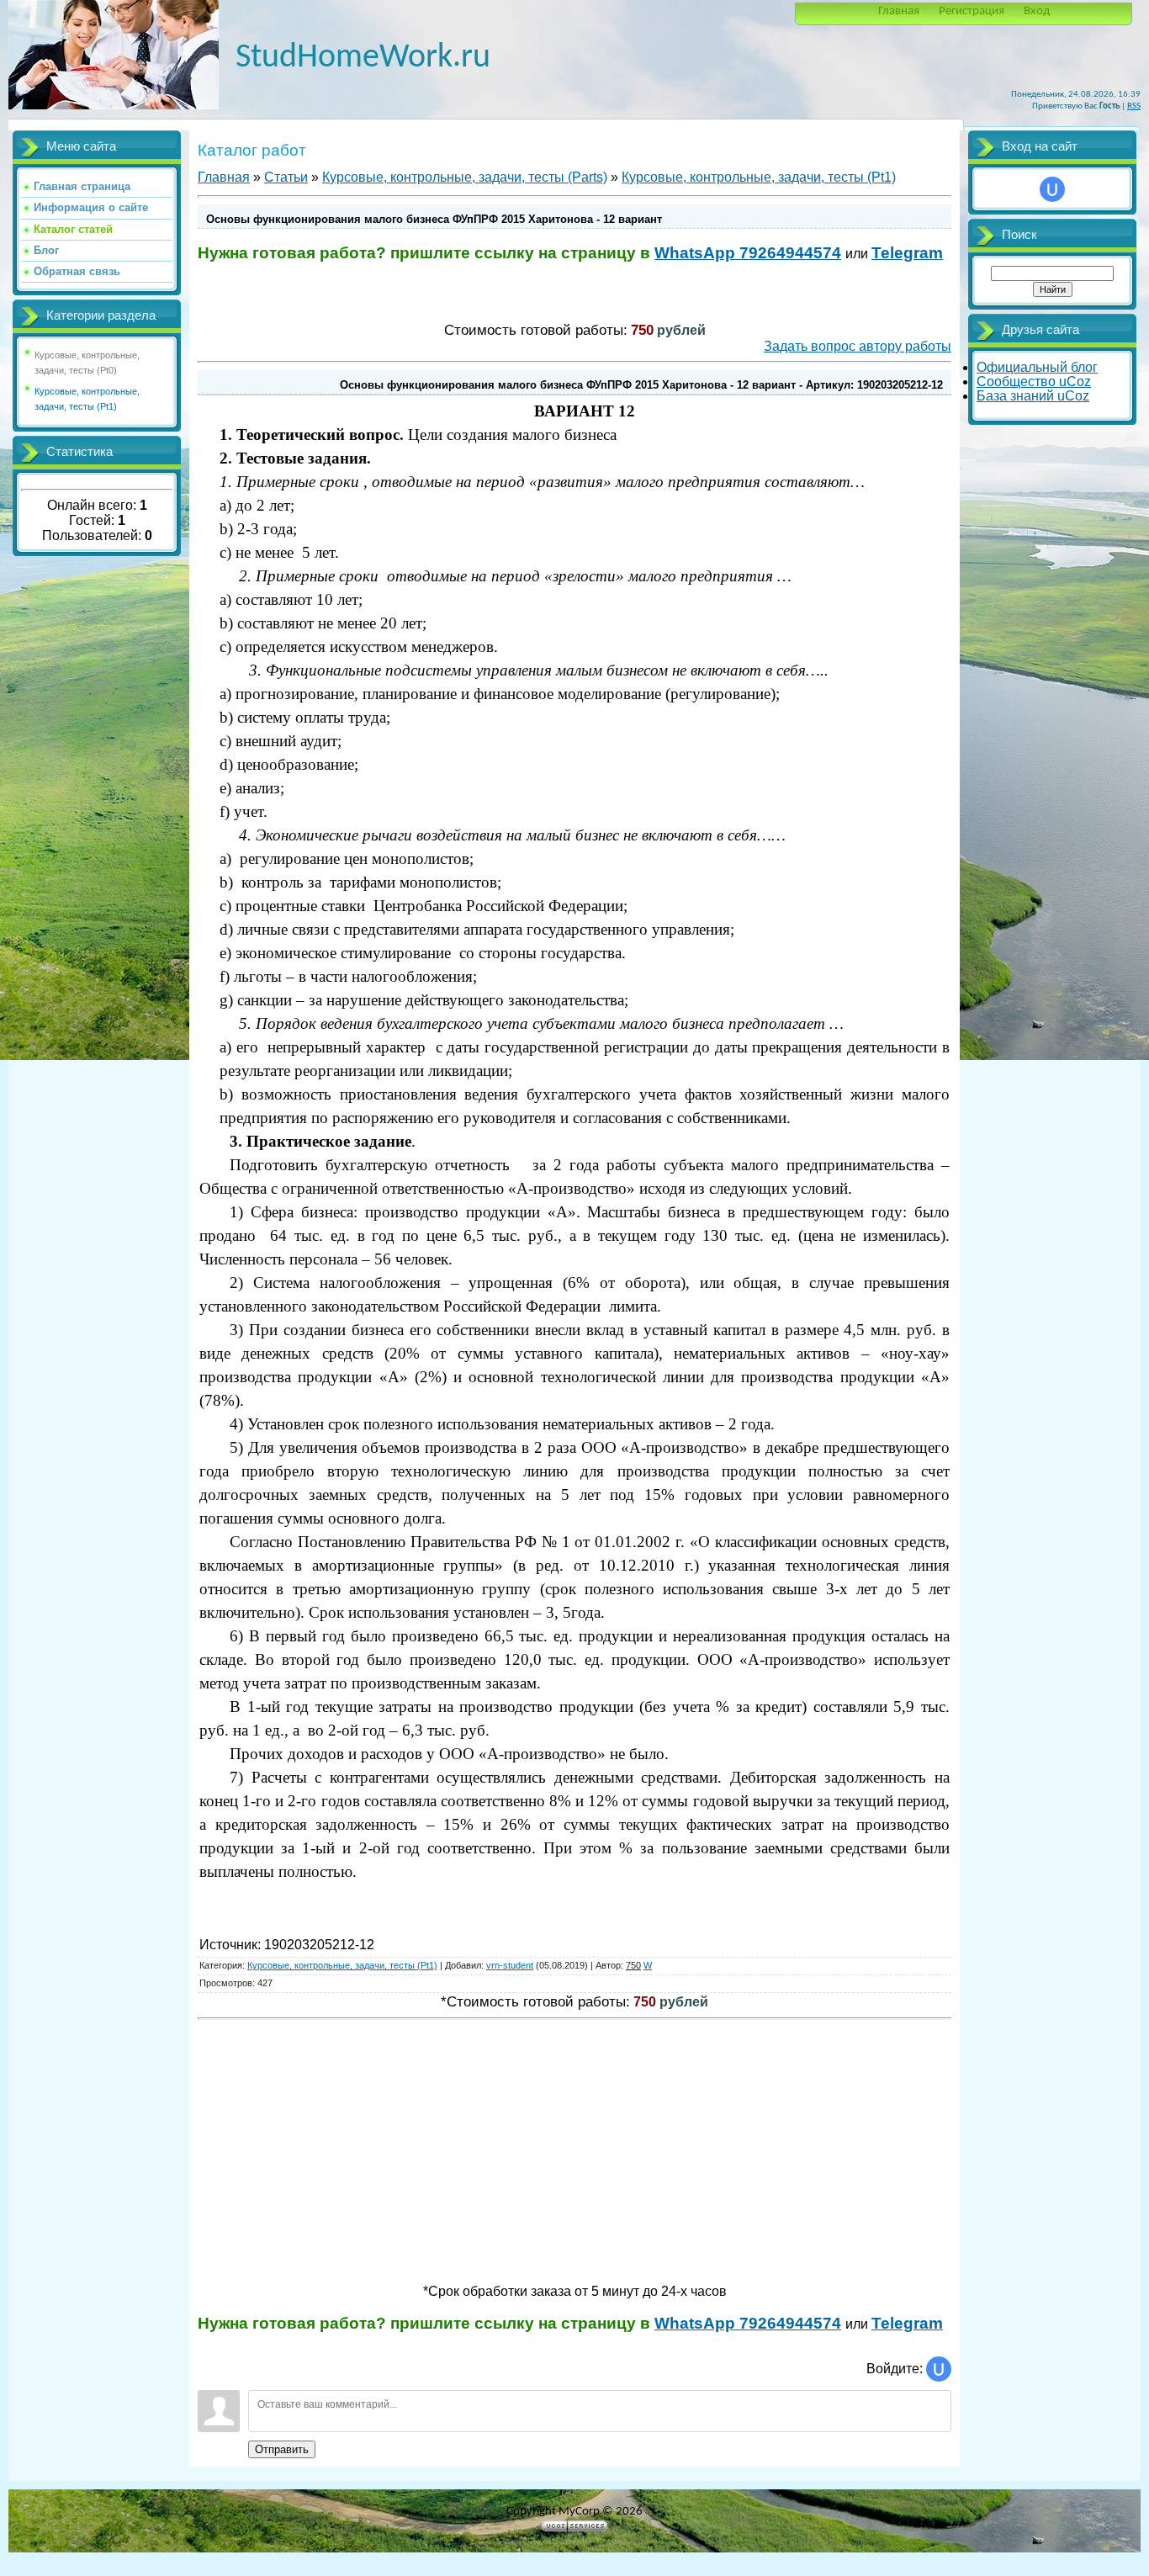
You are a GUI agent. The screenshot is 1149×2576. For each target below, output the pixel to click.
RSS (1134, 106)
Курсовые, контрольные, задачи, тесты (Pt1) (759, 177)
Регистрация (972, 11)
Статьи (286, 177)
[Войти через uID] (939, 2369)
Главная (899, 11)
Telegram (907, 253)
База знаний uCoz (1033, 396)
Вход (1037, 11)
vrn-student (510, 1965)
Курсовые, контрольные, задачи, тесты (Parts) (465, 177)
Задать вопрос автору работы (858, 346)
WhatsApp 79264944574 (748, 253)
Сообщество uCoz (1034, 382)
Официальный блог (1037, 367)
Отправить (282, 2449)
